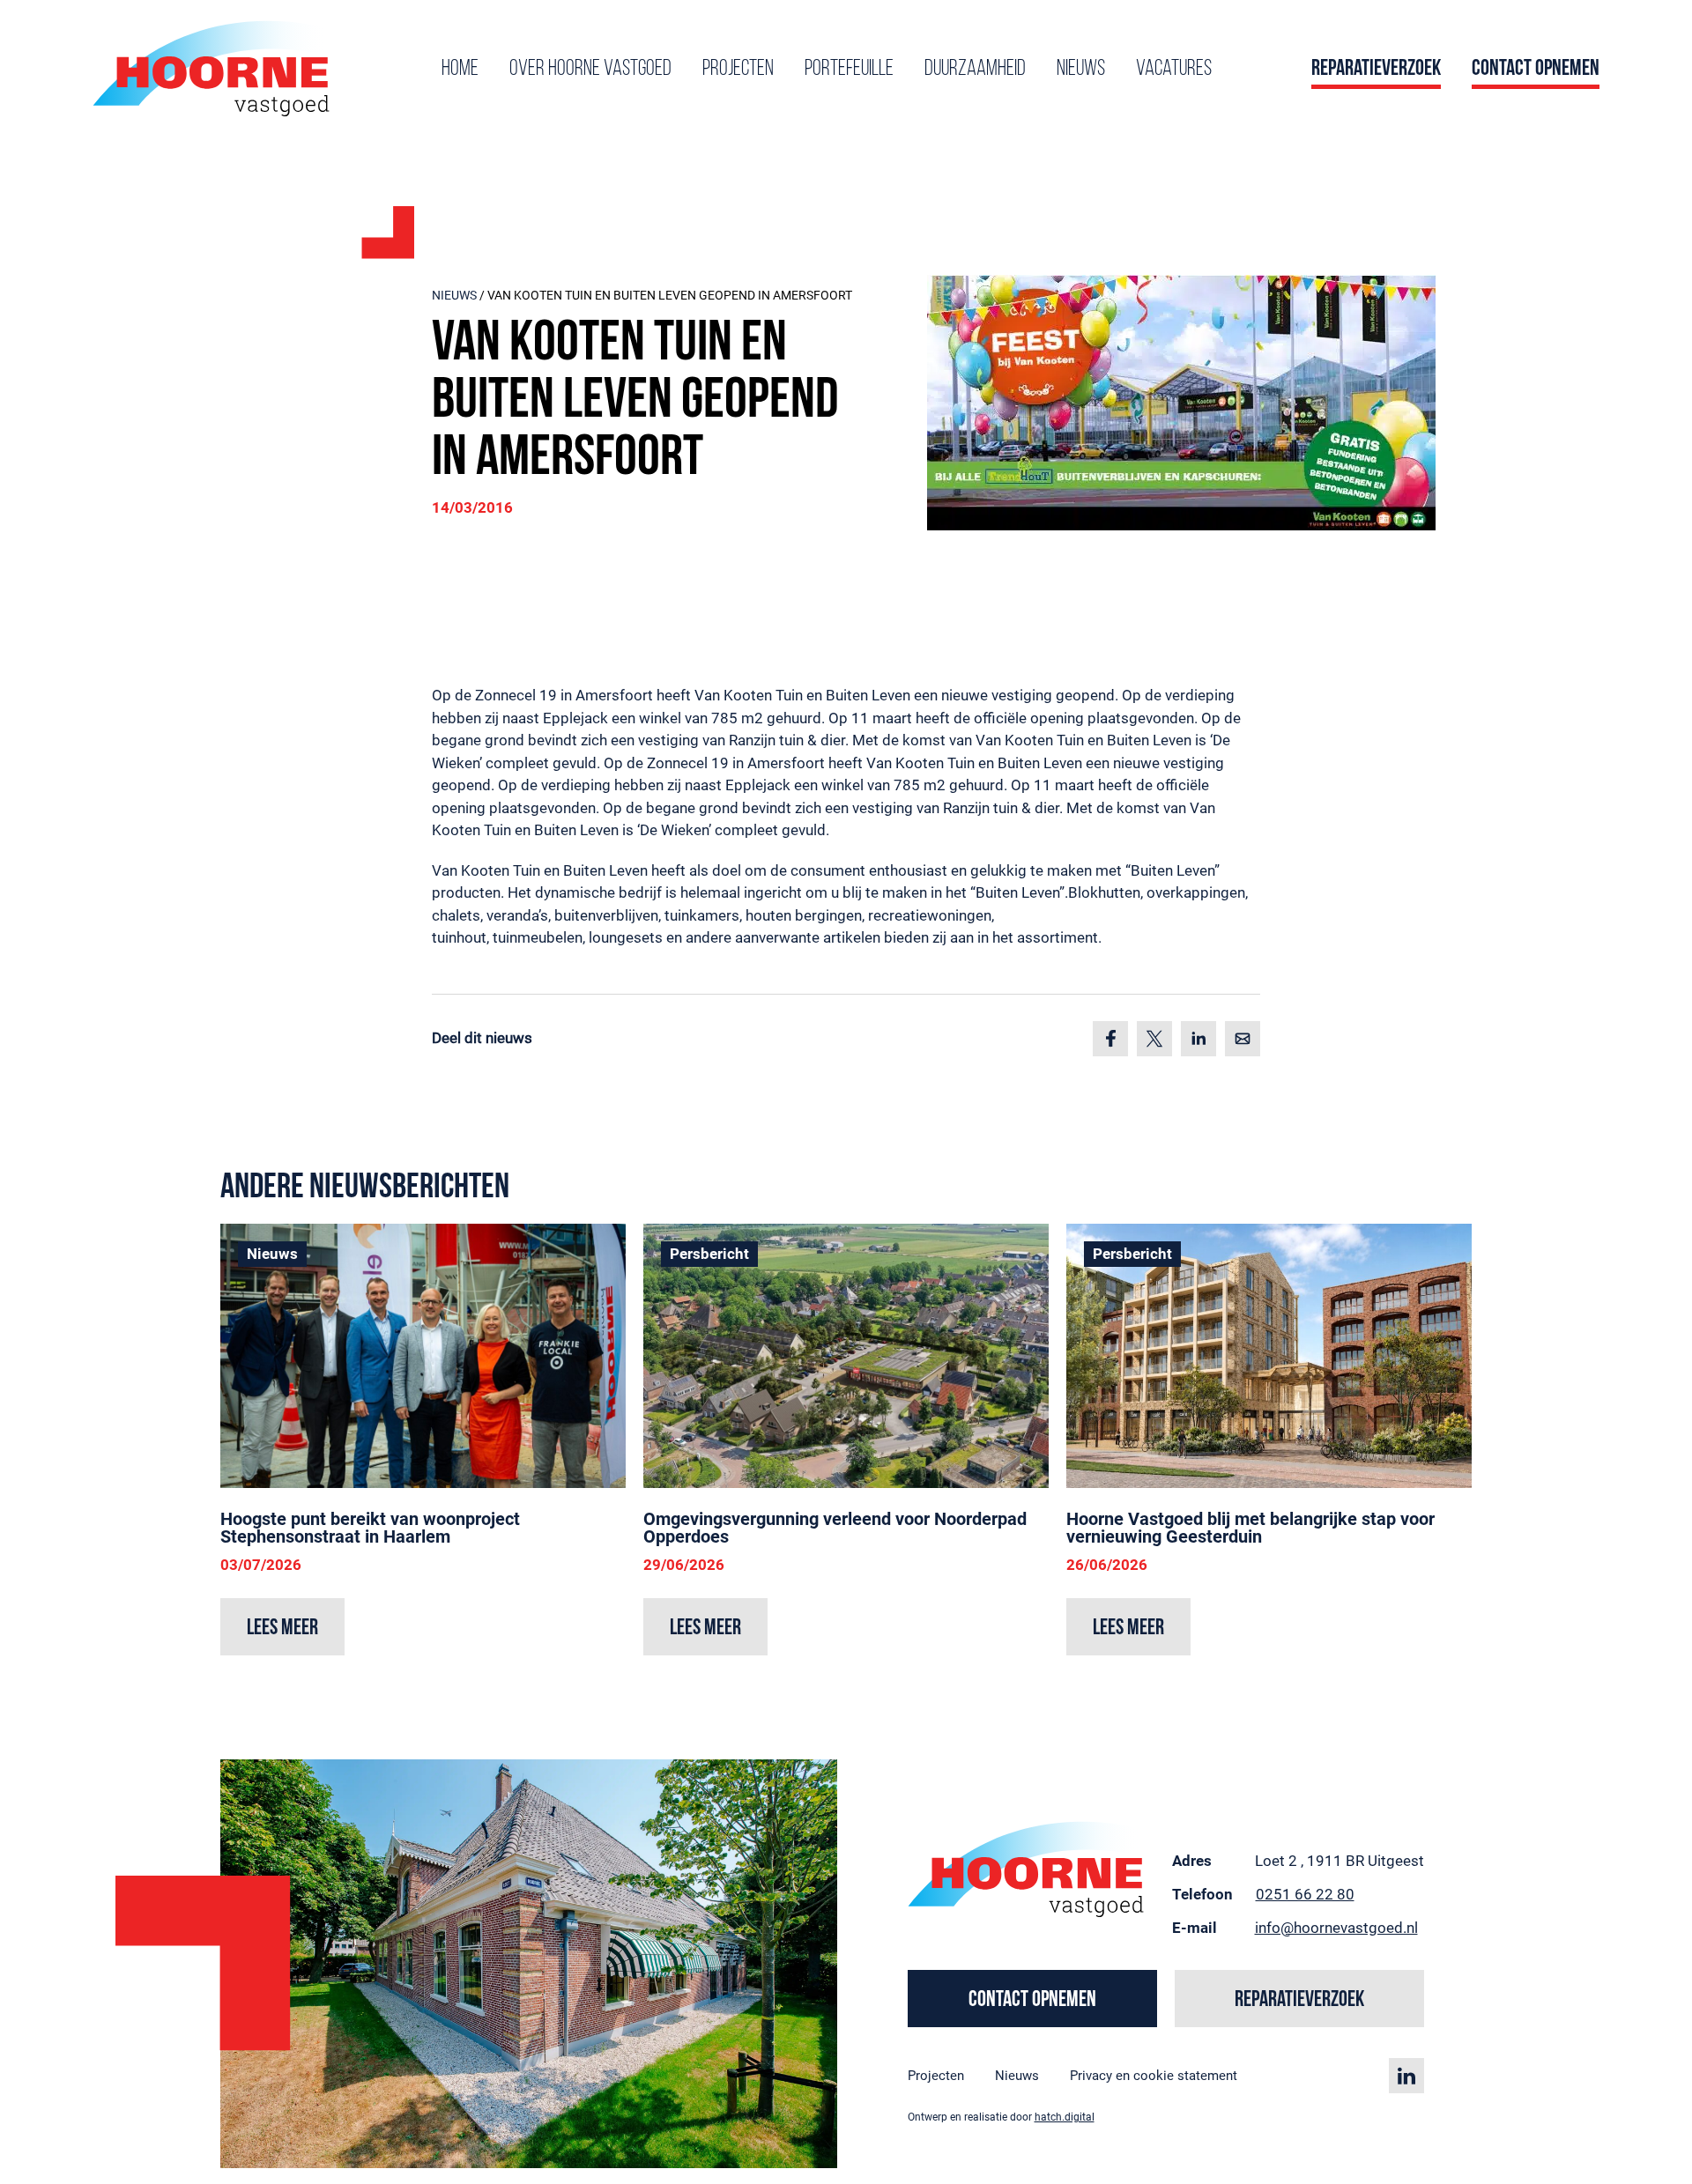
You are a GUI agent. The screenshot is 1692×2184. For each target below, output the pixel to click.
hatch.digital (1065, 2117)
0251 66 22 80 (1305, 1894)
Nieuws (1081, 69)
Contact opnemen (1536, 69)
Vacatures (1174, 69)
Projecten (738, 69)
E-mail (1195, 1928)
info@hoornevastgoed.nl (1336, 1928)
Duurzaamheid (975, 69)
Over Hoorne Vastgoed (590, 69)
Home (460, 69)
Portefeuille (849, 69)
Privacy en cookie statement (1154, 2076)
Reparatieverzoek (1376, 69)
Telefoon (1202, 1894)
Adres (1192, 1861)
